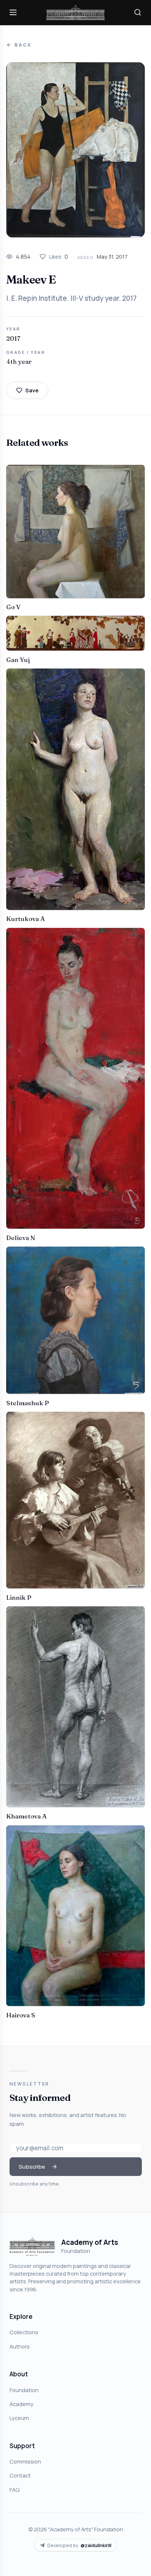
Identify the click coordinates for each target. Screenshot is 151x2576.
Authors (20, 2346)
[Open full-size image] (75, 150)
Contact (20, 2475)
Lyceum (19, 2418)
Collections (24, 2332)
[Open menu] (13, 12)
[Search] (138, 12)
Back (23, 45)
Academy (21, 2404)
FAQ (14, 2490)
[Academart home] (75, 13)
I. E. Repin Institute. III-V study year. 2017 (71, 298)
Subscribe (32, 2166)
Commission (25, 2461)
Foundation (24, 2390)
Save (32, 390)
